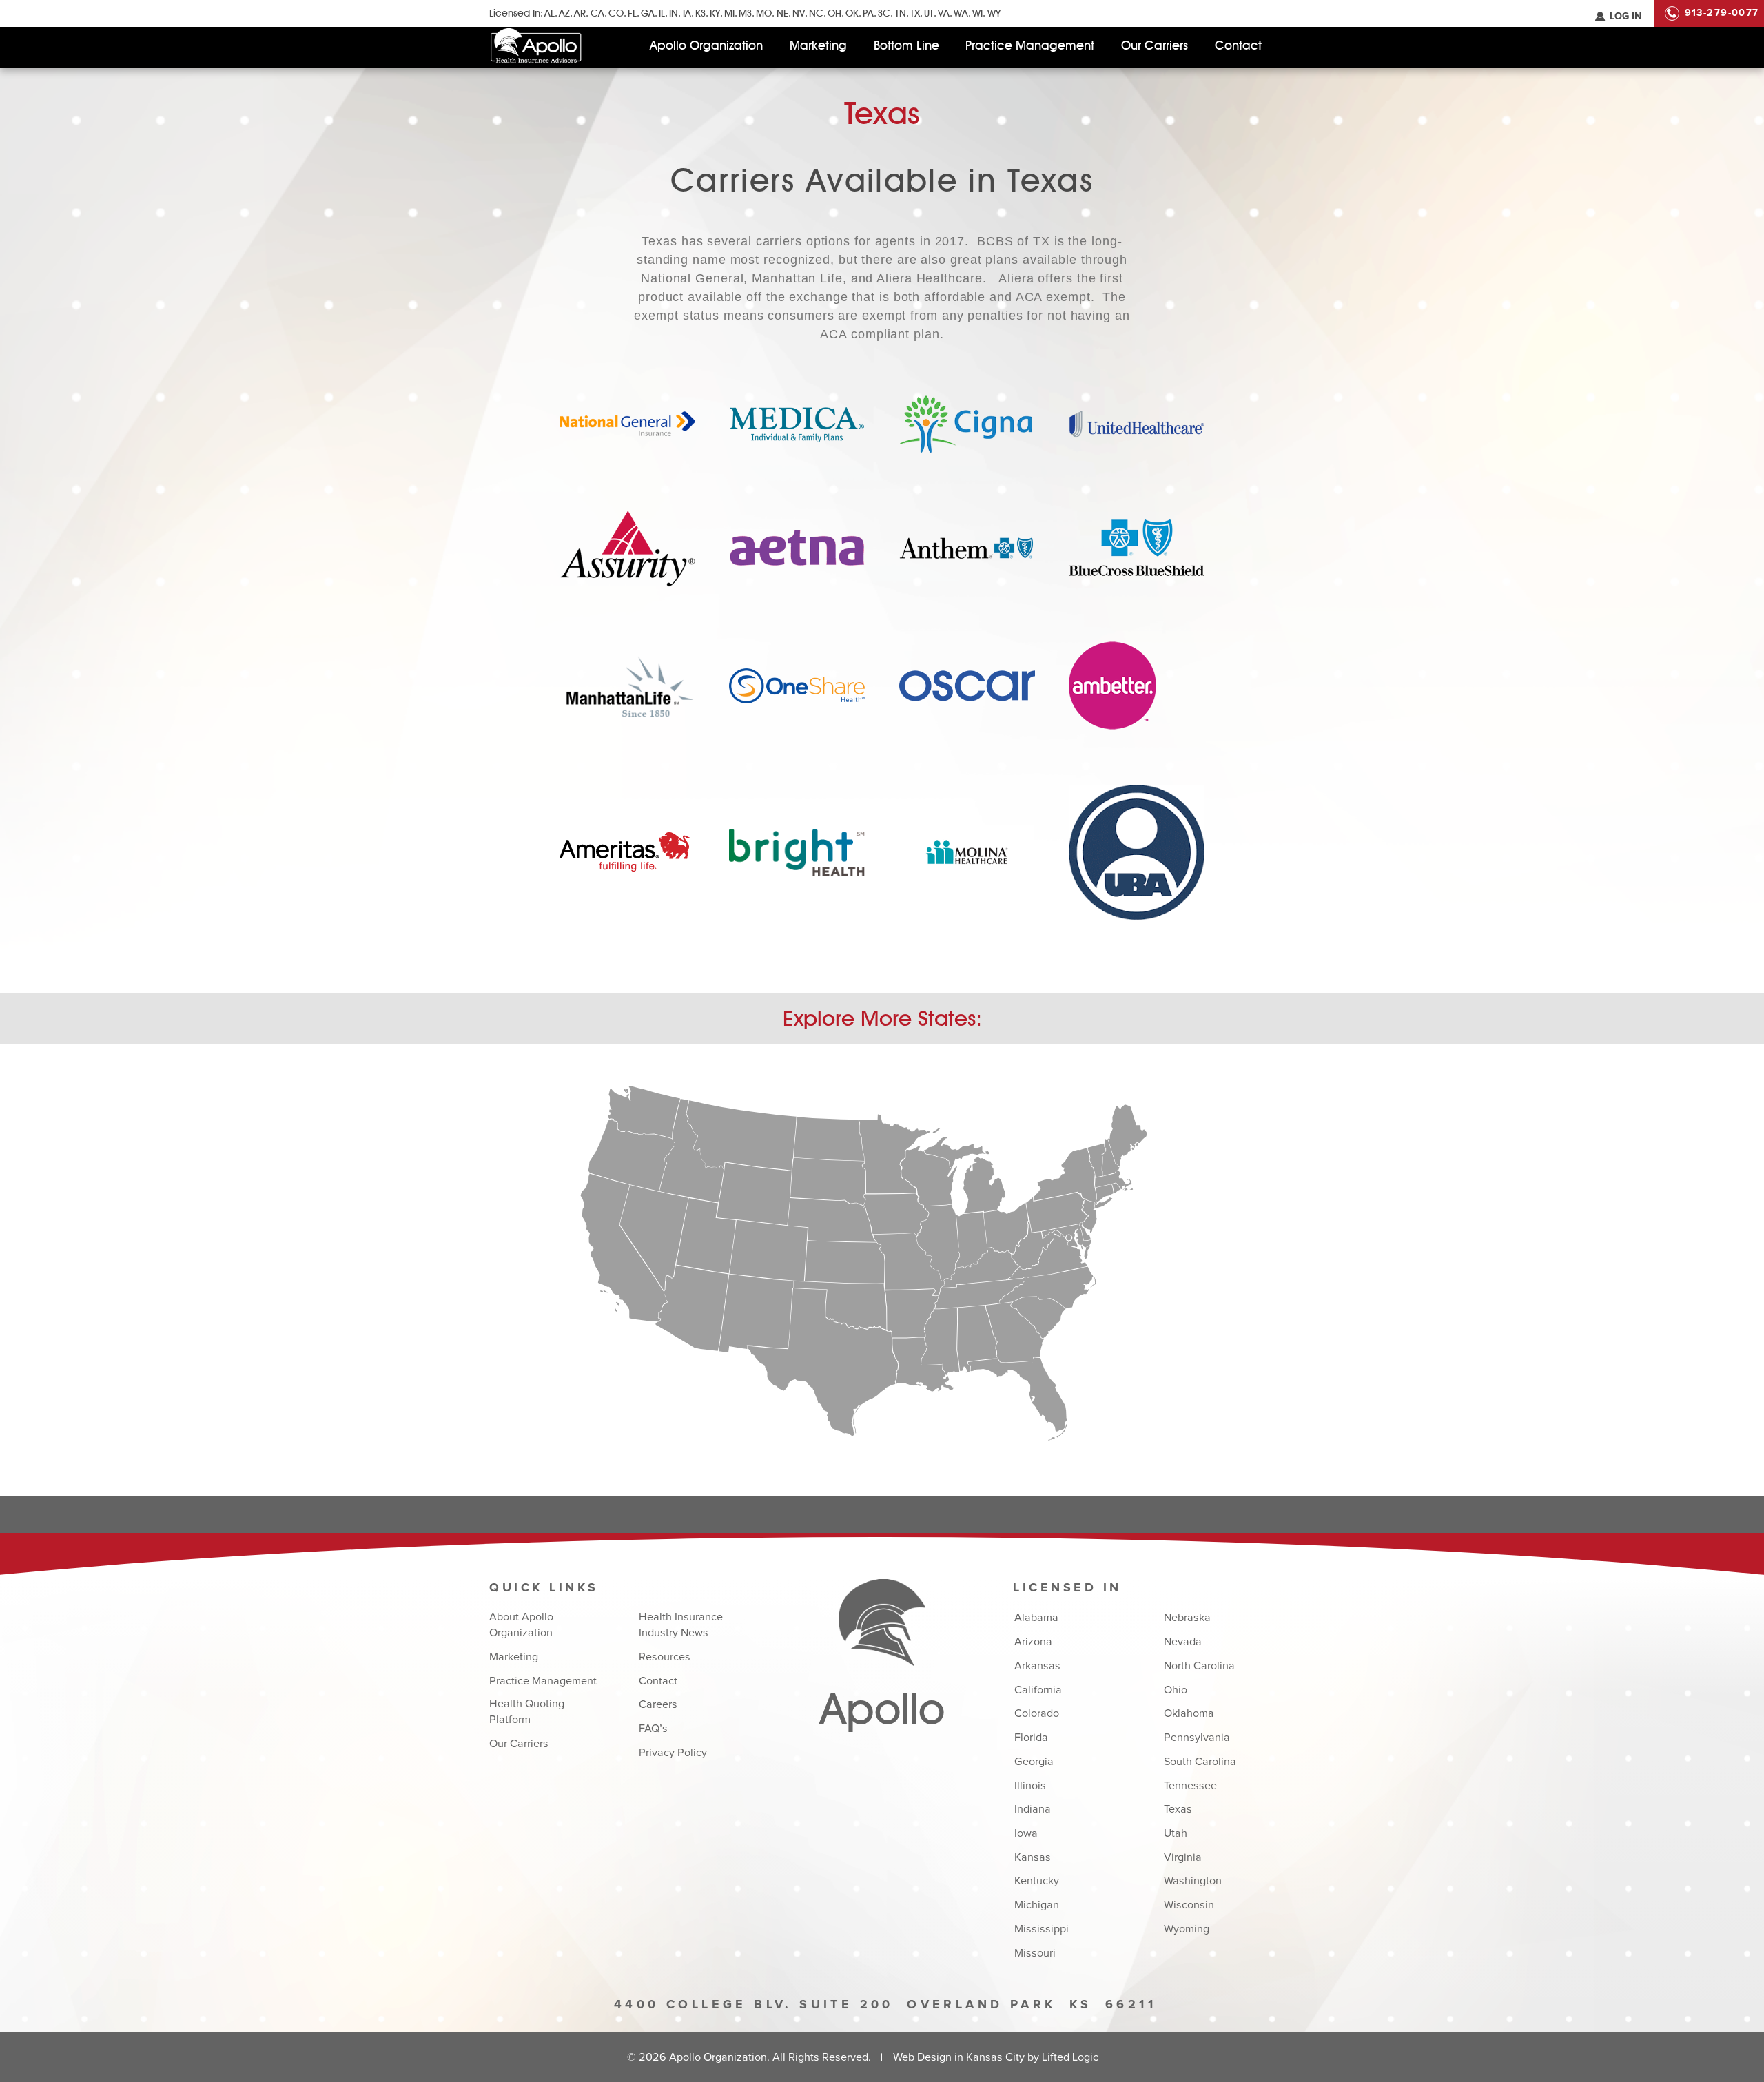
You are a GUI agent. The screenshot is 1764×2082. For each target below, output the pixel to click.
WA (961, 13)
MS (745, 13)
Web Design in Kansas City (959, 2057)
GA (648, 13)
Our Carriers (1155, 45)
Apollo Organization (706, 45)
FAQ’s (653, 1729)
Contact (1238, 45)
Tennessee (1190, 1786)
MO (764, 13)
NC (816, 13)
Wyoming (1187, 1929)
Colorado (1037, 1713)
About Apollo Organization (521, 1625)
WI (977, 13)
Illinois (1030, 1786)
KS (700, 13)
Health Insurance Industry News (681, 1625)
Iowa (1026, 1833)
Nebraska (1187, 1618)
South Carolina (1200, 1762)
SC (884, 13)
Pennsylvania (1197, 1738)
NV (799, 13)
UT (929, 13)
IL (662, 13)
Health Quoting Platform (527, 1712)
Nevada (1183, 1642)
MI (729, 13)
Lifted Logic (1070, 2057)
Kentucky (1037, 1881)
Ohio (1176, 1690)
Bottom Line (906, 45)
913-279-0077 (1722, 13)
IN (674, 13)
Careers (658, 1704)
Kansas (1033, 1857)
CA (597, 13)
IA (687, 13)
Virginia (1183, 1857)
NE (782, 13)
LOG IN (1625, 17)
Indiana (1033, 1809)
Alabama (1036, 1618)
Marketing (818, 45)
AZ (564, 13)
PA (868, 13)
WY (994, 13)
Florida (1031, 1738)
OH (834, 13)
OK (852, 13)
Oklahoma (1189, 1713)
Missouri (1035, 1953)
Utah (1176, 1833)
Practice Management (1030, 45)
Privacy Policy (673, 1753)
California (1038, 1690)
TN (900, 13)
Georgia (1034, 1762)
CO (616, 13)
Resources (665, 1657)
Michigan (1037, 1905)
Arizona (1033, 1642)
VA (944, 13)
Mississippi (1042, 1929)
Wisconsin (1189, 1905)
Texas (1178, 1809)
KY (715, 13)
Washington (1193, 1881)
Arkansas (1037, 1666)
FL (632, 13)
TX (915, 13)
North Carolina (1199, 1666)
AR (580, 13)
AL (550, 13)
